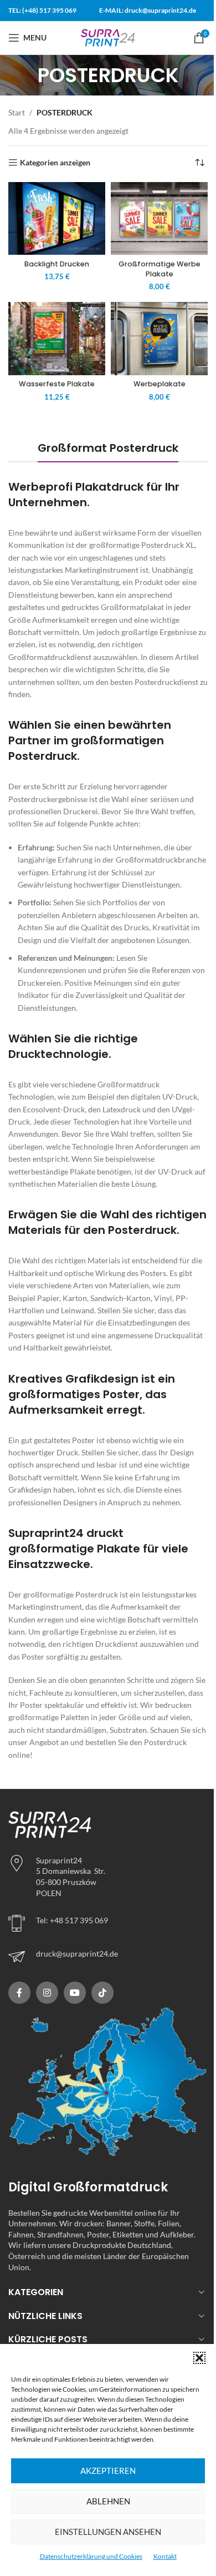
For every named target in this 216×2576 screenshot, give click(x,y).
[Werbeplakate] (159, 338)
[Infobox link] (108, 1957)
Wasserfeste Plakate (57, 384)
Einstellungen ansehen (108, 2532)
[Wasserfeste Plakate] (57, 338)
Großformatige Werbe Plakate (160, 269)
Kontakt (165, 2556)
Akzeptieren (108, 2471)
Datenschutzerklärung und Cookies (91, 2556)
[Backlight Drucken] (57, 218)
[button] (199, 2358)
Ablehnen (108, 2501)
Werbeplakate (160, 384)
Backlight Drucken (57, 264)
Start (17, 112)
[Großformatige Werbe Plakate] (159, 218)
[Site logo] (108, 37)
